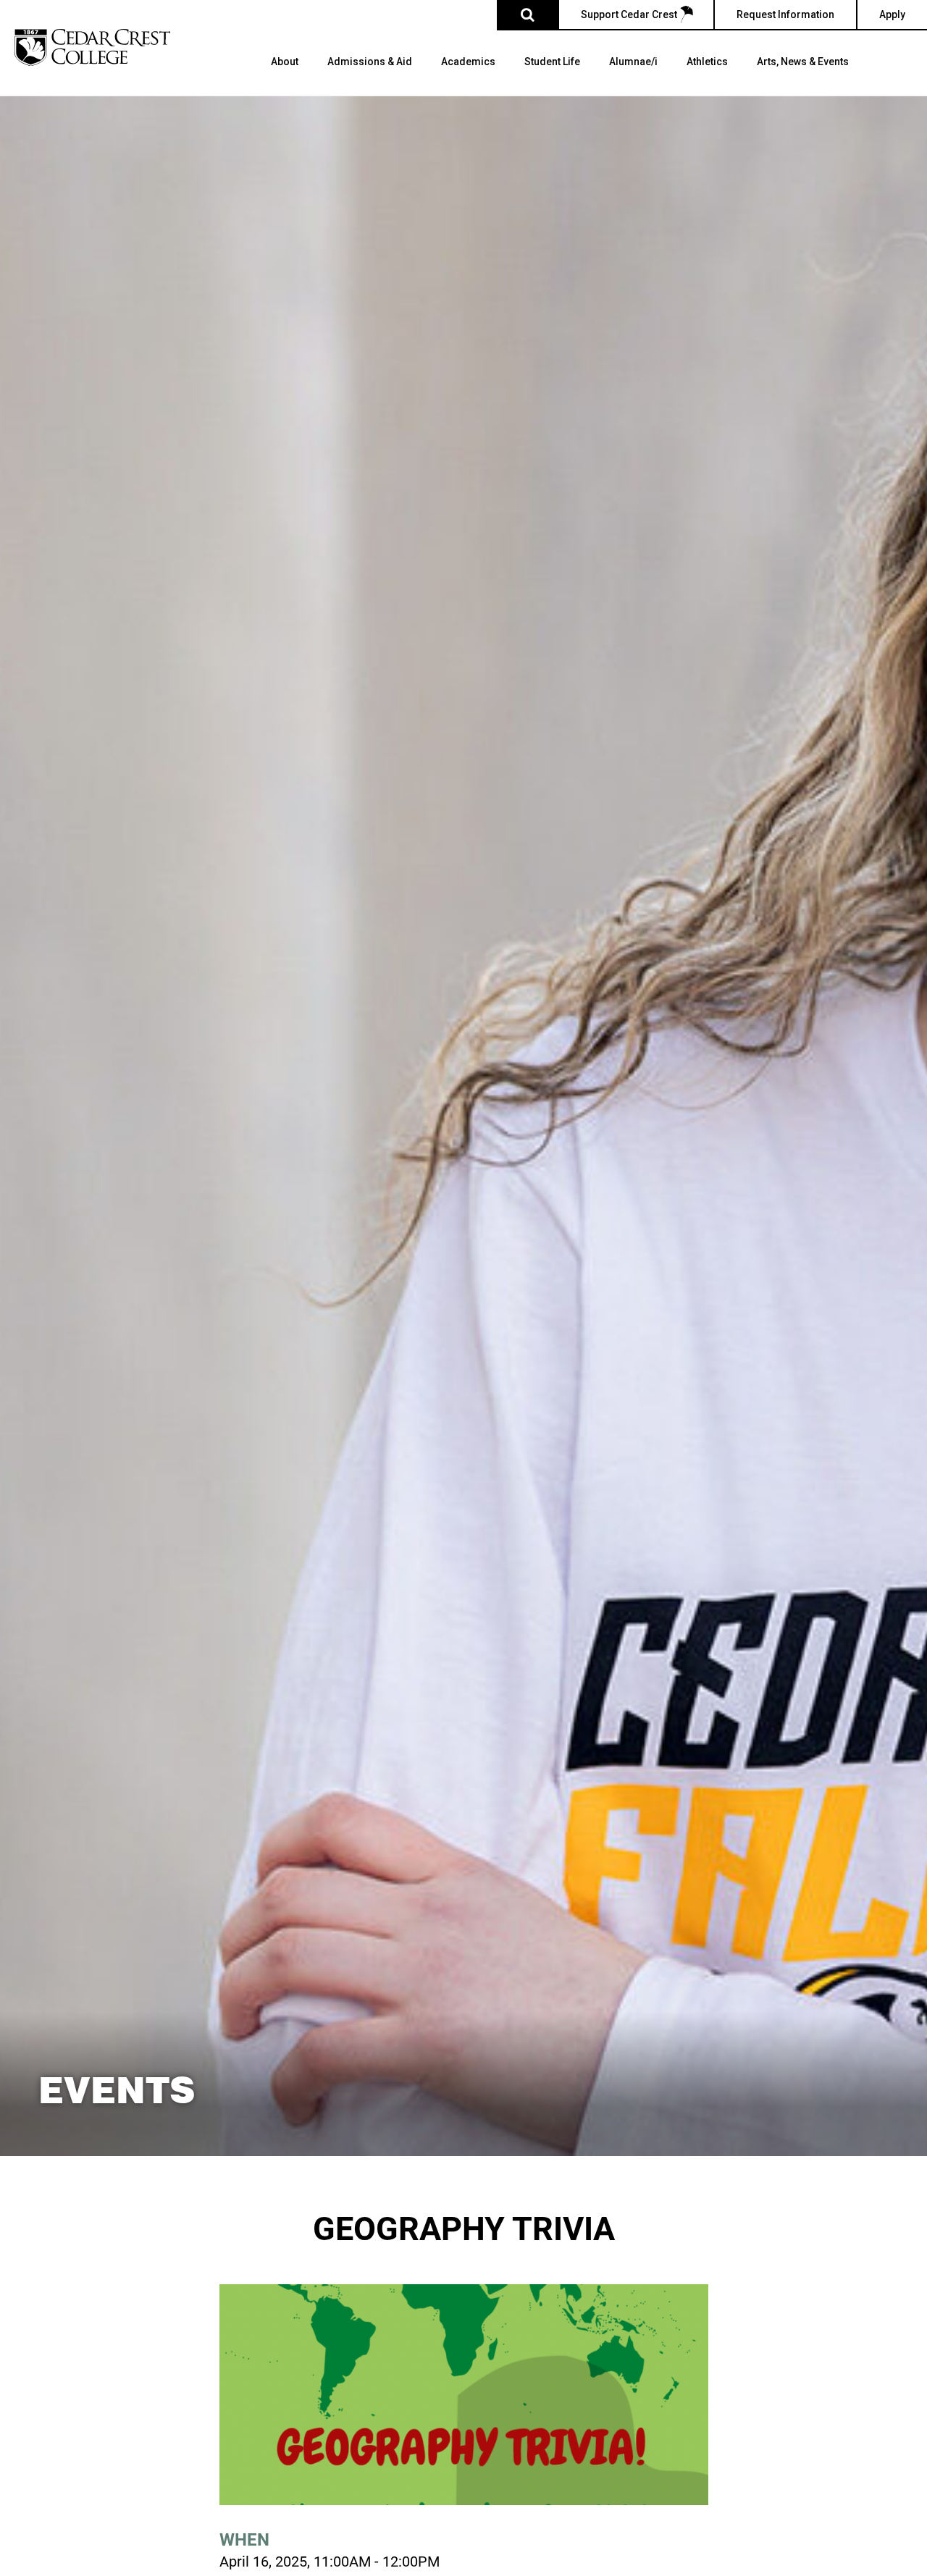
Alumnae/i (633, 62)
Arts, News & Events (803, 62)
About (285, 62)
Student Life (552, 62)
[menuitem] (285, 76)
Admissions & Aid (370, 62)
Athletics (707, 62)
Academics (468, 62)
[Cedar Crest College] (92, 47)
